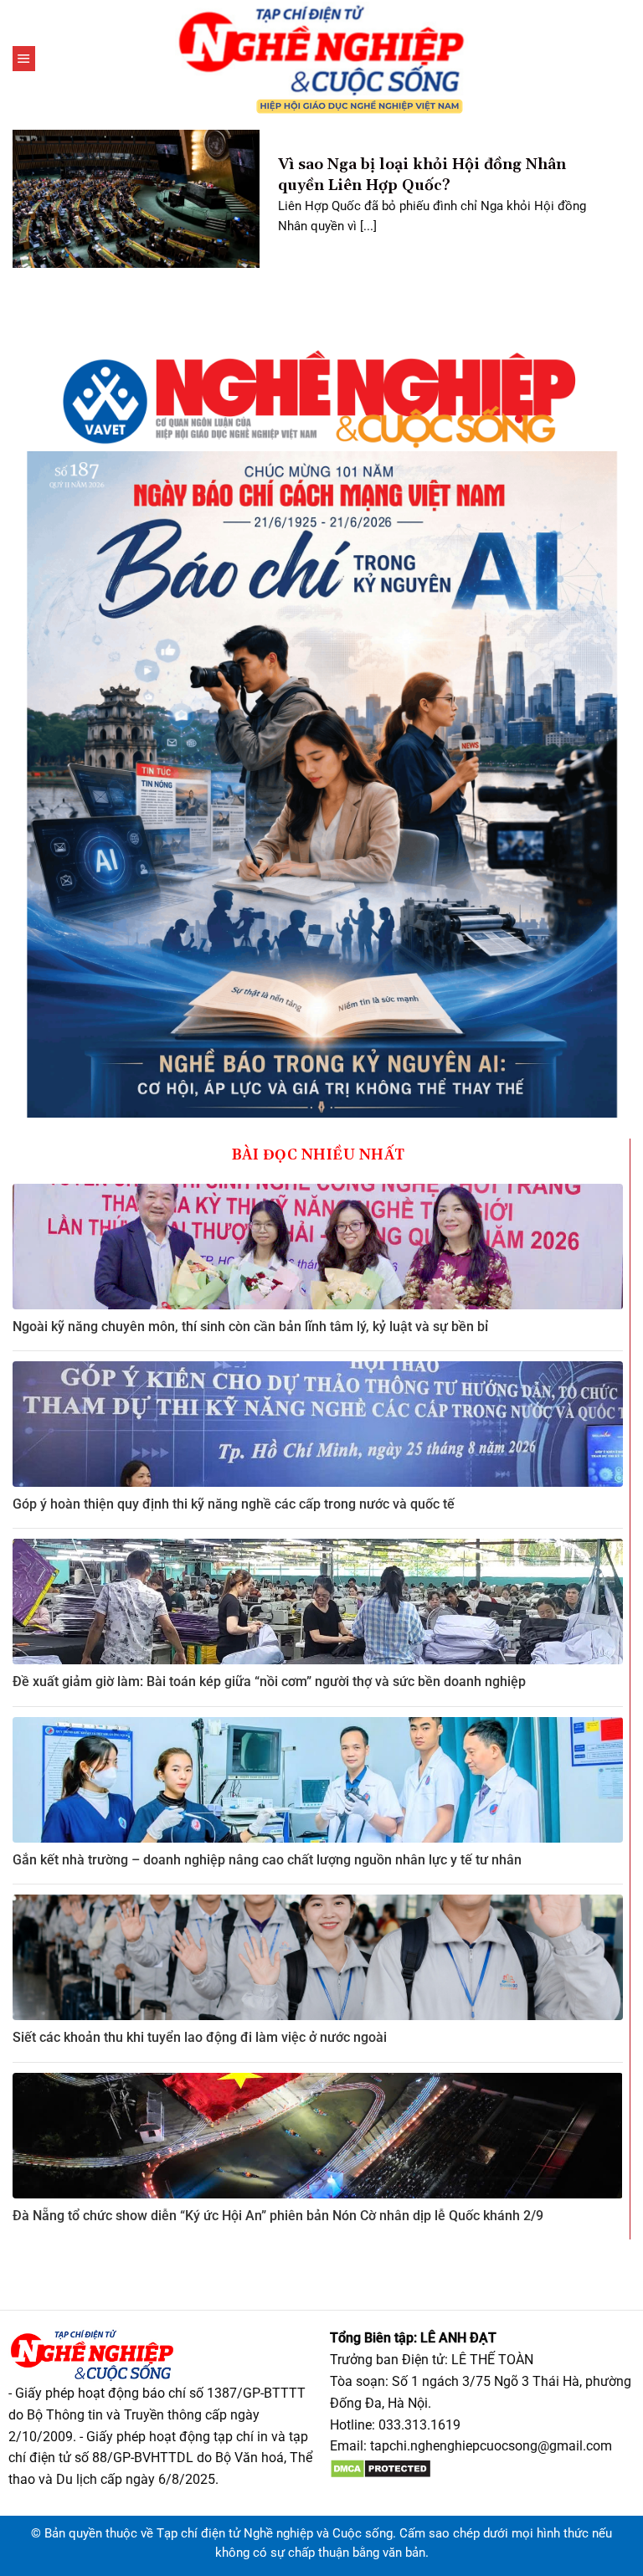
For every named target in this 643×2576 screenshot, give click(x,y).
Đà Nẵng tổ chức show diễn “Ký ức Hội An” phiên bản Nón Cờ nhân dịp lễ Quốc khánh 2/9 (278, 2216)
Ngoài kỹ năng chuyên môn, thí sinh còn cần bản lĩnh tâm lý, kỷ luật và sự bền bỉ (250, 1327)
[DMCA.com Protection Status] (381, 2468)
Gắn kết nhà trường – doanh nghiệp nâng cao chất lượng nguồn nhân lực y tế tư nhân (267, 1860)
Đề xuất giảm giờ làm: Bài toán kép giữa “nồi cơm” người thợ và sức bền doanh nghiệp (269, 1681)
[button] (24, 59)
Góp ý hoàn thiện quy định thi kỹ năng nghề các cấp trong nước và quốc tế (234, 1504)
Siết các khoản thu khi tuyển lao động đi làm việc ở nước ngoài (200, 2037)
